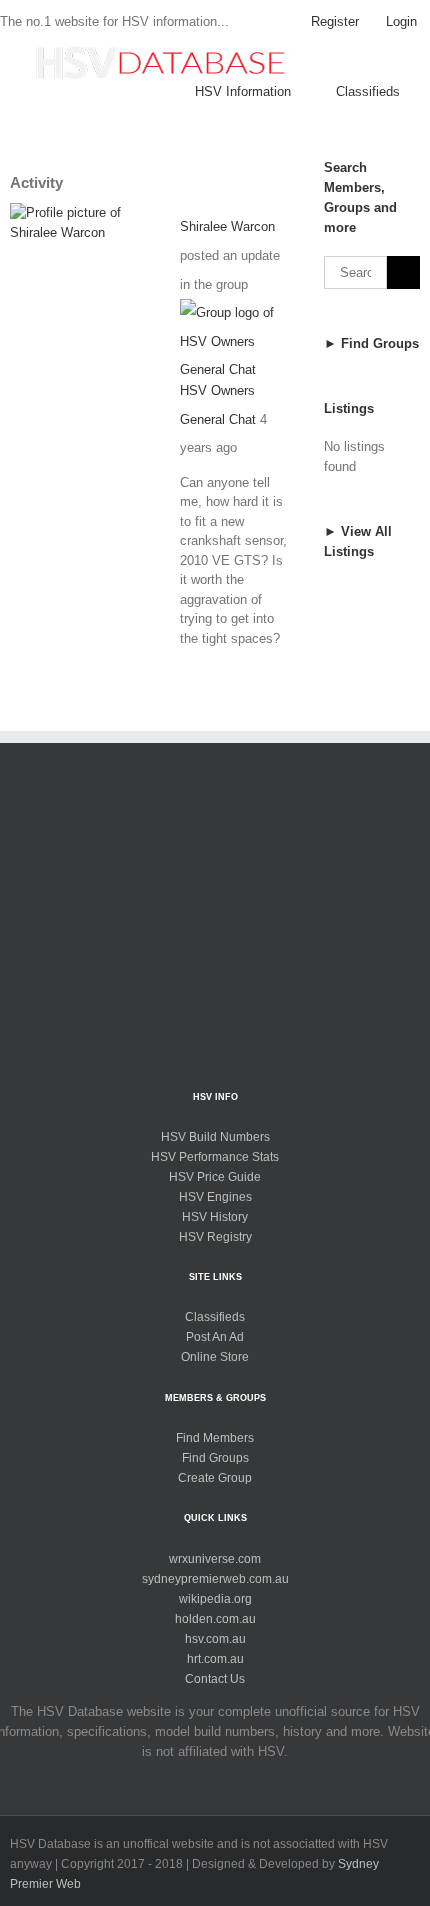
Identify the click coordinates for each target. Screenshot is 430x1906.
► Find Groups (371, 343)
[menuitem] (335, 22)
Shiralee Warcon (227, 226)
